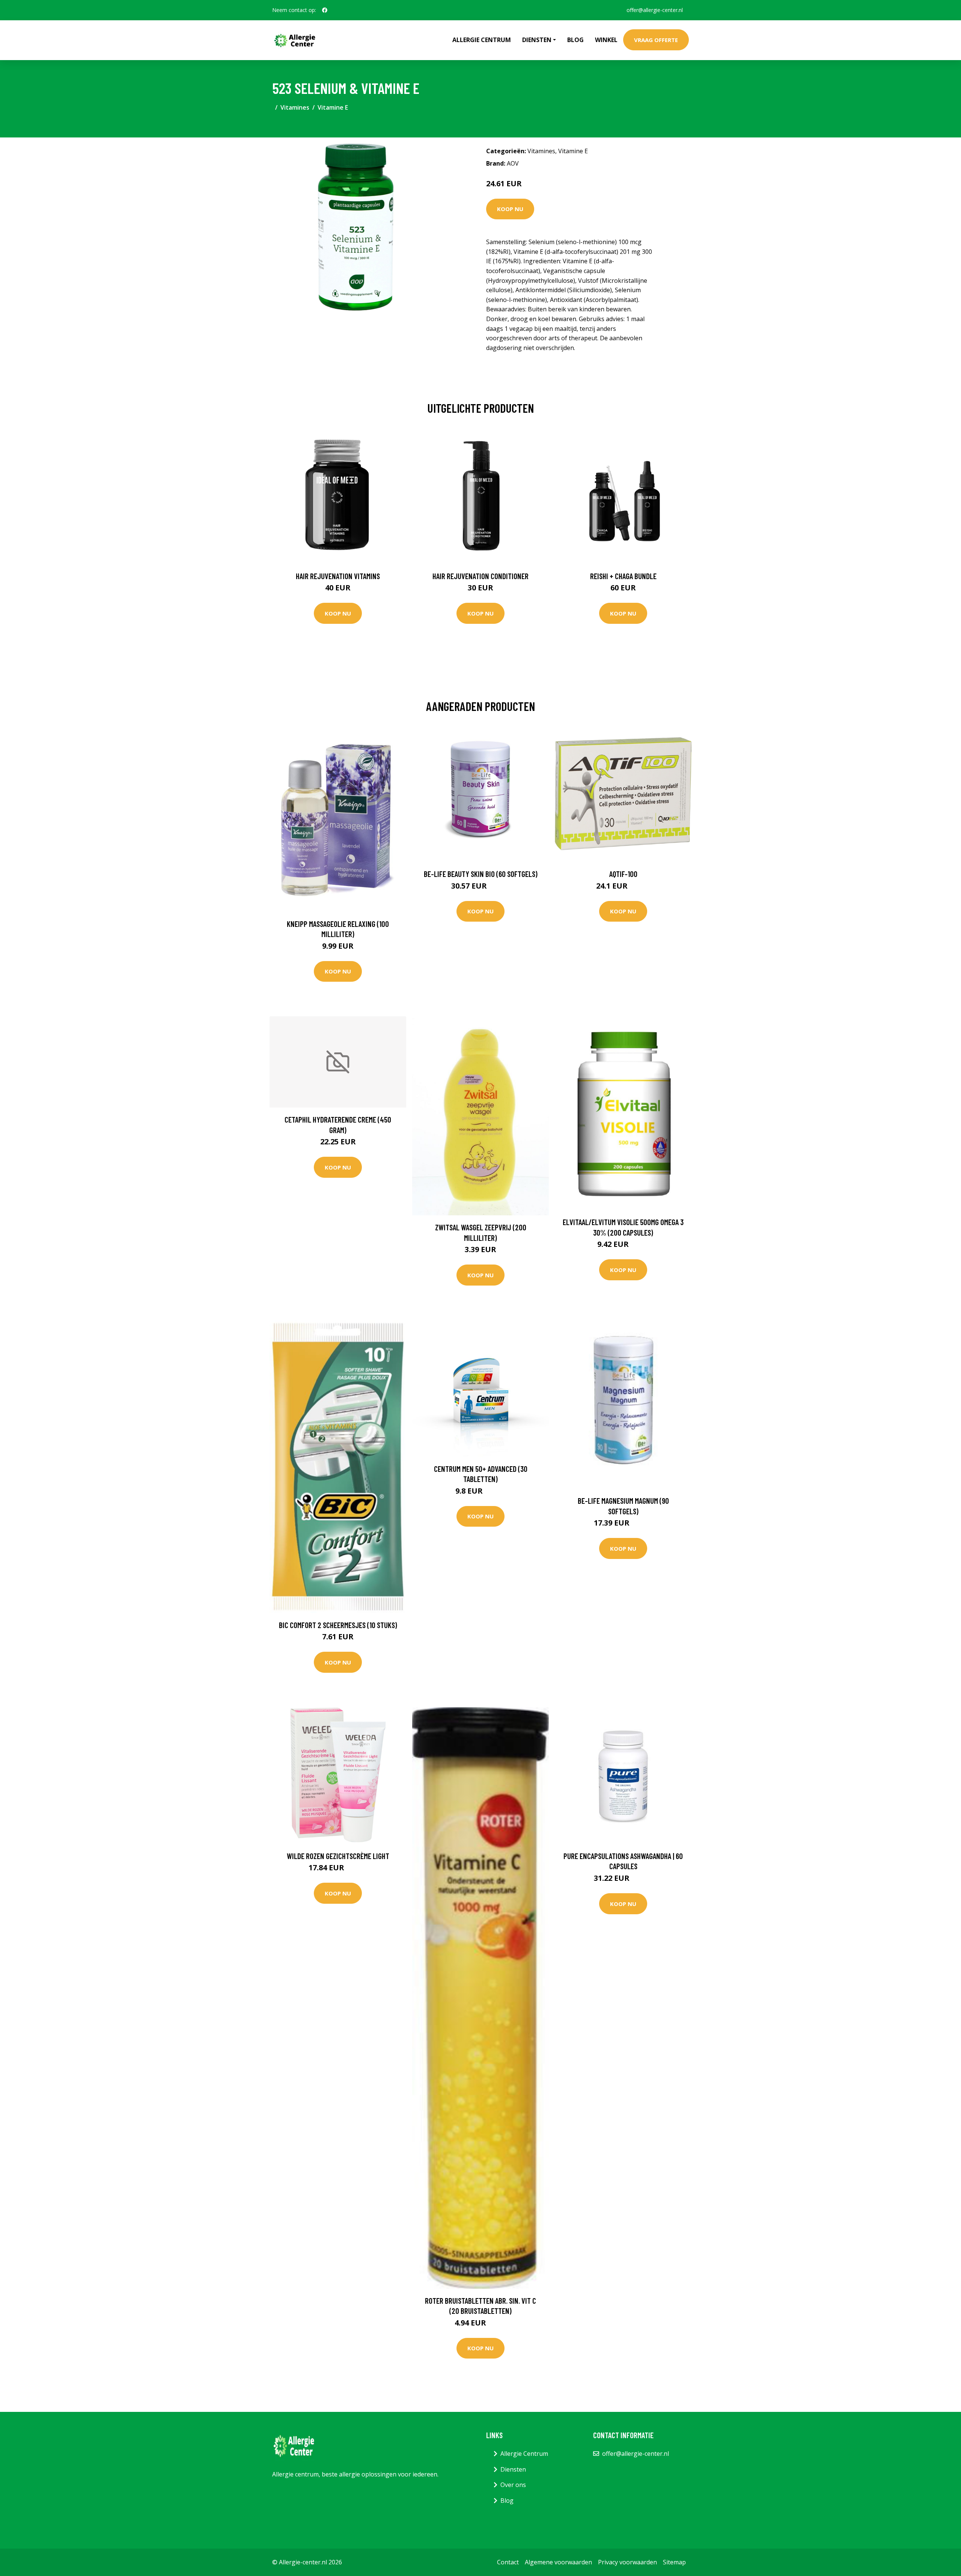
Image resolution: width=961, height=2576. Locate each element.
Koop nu (510, 209)
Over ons (513, 2485)
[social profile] (325, 10)
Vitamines (295, 107)
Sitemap (674, 2562)
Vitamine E (333, 107)
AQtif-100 (623, 874)
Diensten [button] (537, 40)
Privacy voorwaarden (627, 2562)
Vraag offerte (656, 40)
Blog (575, 40)
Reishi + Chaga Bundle (623, 576)
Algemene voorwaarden (558, 2562)
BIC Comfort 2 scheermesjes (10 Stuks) (338, 1625)
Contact (508, 2562)
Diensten (513, 2469)
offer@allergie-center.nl (655, 10)
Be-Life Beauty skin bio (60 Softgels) (481, 874)
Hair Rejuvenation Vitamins (338, 576)
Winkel (606, 40)
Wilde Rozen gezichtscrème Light (338, 1856)
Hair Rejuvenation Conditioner (480, 576)
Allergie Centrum (482, 40)
